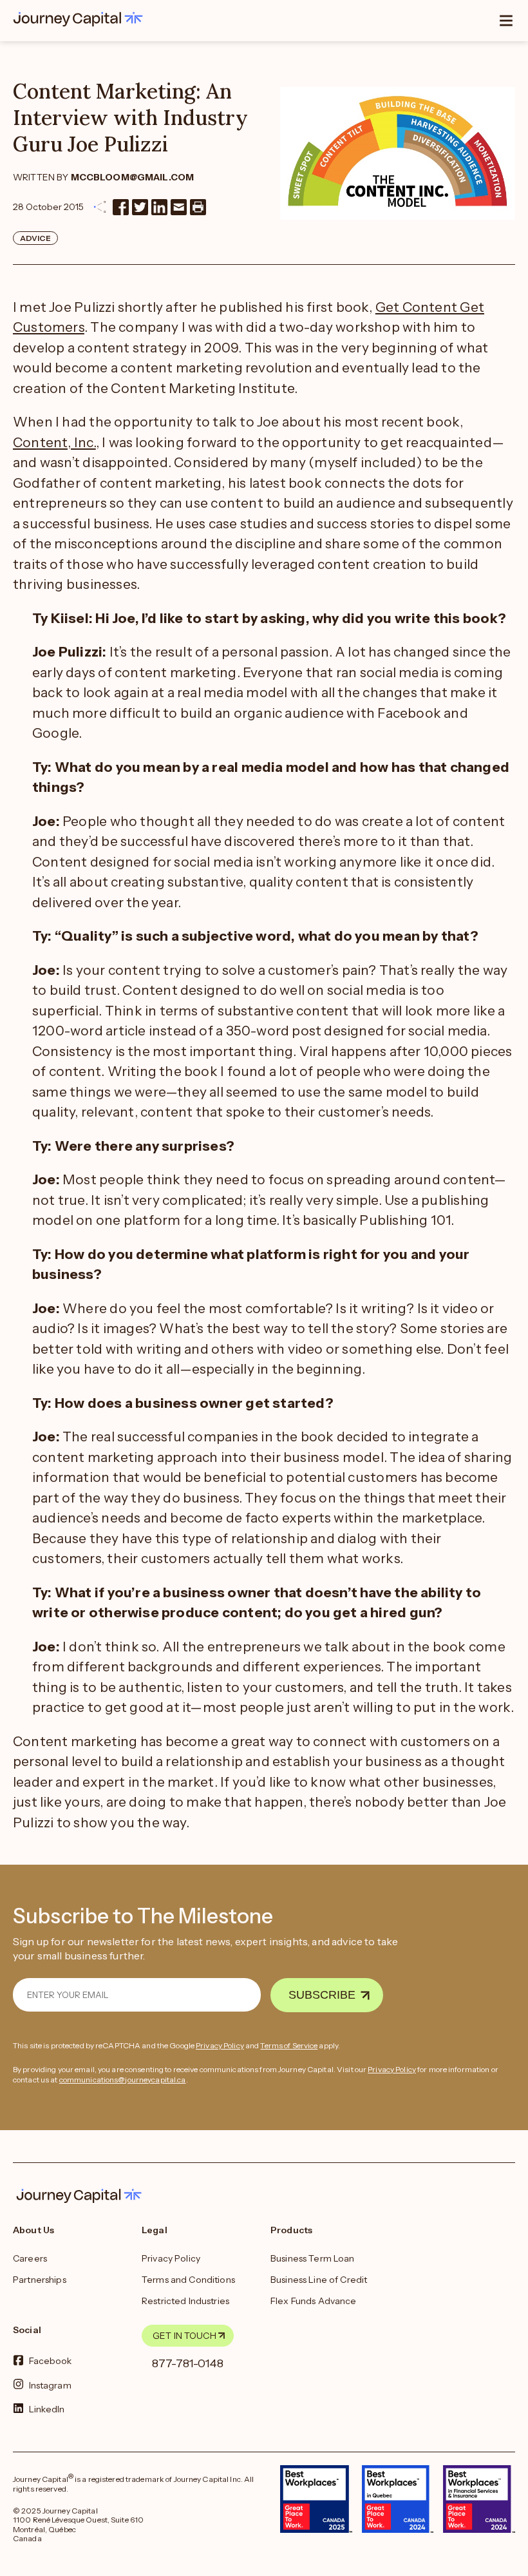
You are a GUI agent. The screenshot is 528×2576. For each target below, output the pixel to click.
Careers (30, 2258)
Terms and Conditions (188, 2280)
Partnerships (40, 2280)
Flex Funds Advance (314, 2301)
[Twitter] (140, 207)
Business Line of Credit (319, 2280)
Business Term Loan (313, 2258)
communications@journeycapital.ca (123, 2080)
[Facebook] (121, 207)
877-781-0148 (188, 2363)
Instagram (50, 2385)
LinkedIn (47, 2408)
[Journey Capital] (81, 19)
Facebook (51, 2361)
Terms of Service (289, 2045)
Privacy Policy (220, 2045)
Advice (35, 238)
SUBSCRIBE (322, 1995)
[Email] (179, 207)
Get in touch (184, 2336)
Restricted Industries (185, 2301)
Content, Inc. (54, 442)
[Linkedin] (159, 207)
